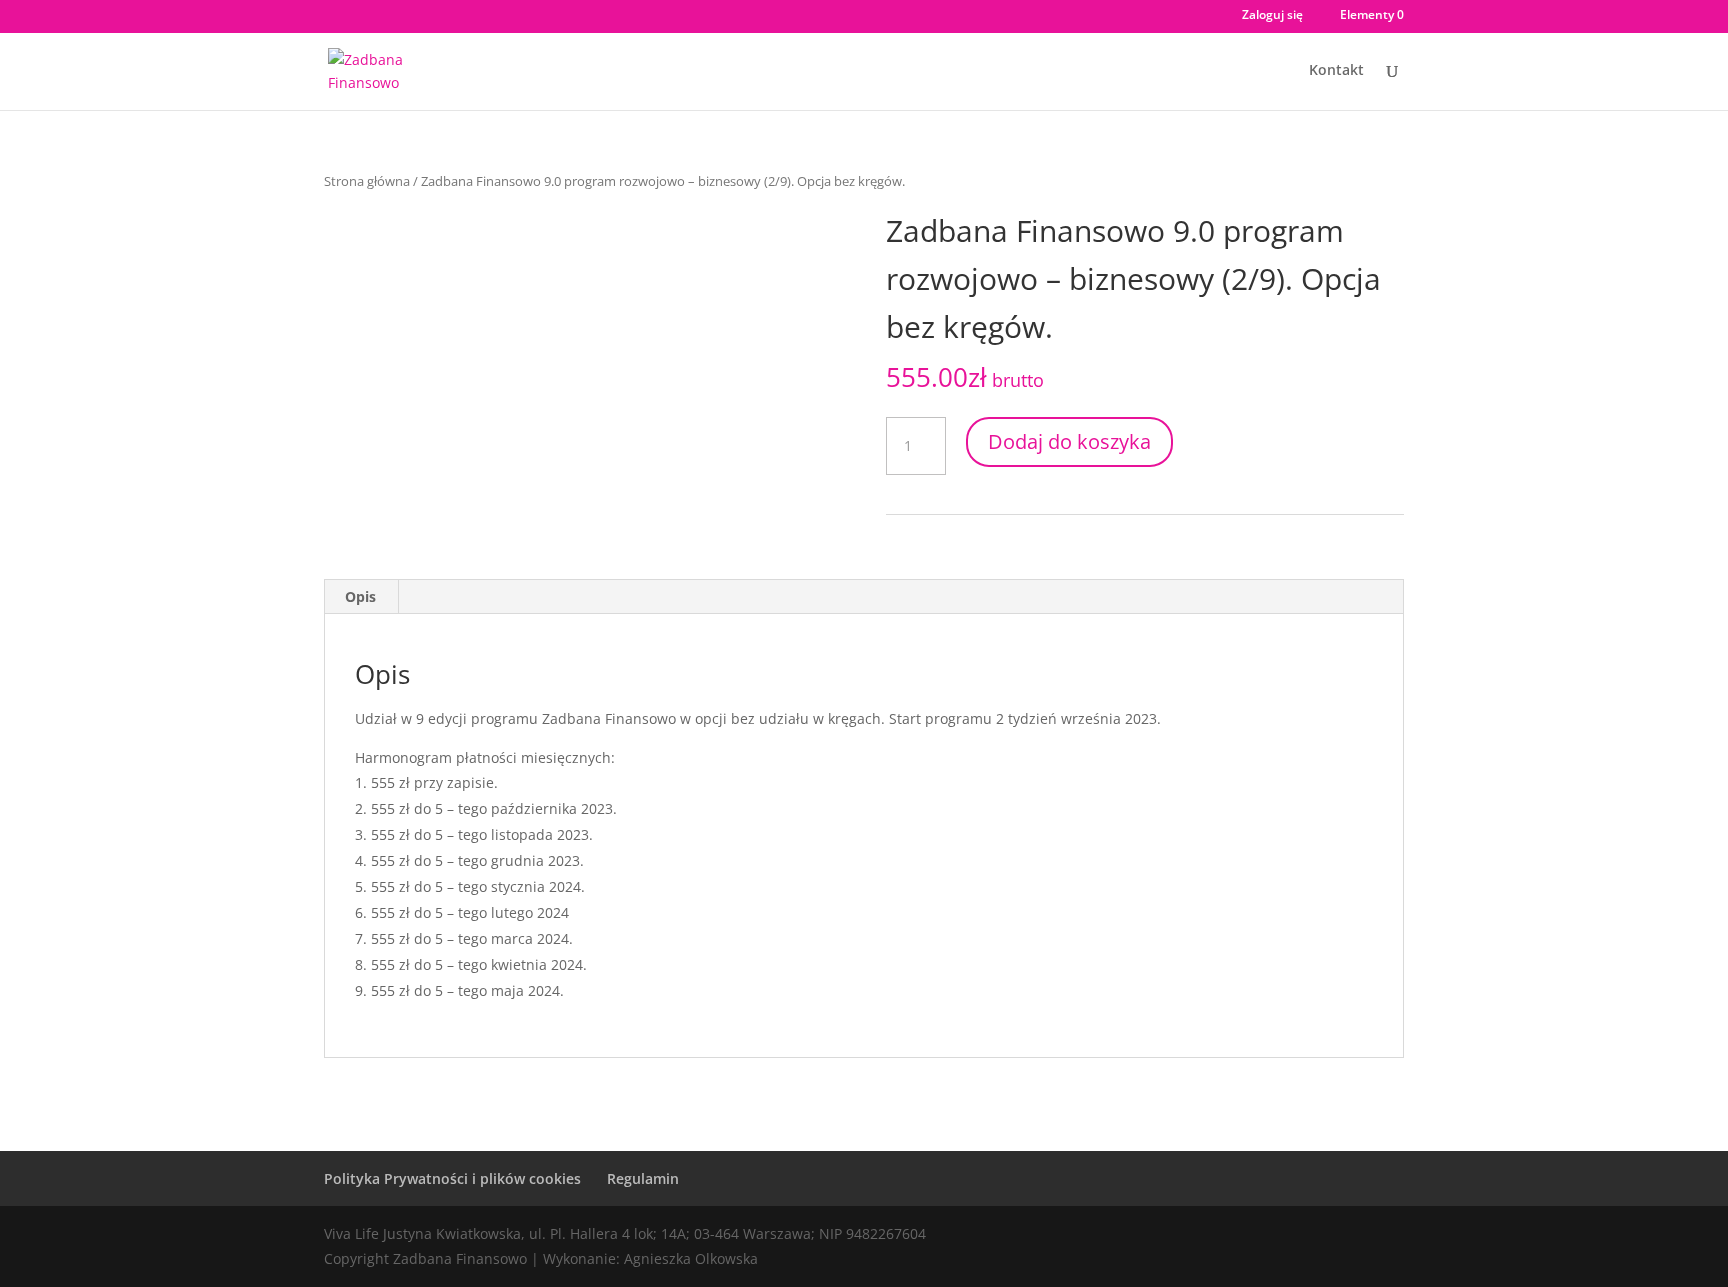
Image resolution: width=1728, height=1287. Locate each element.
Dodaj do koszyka (1069, 441)
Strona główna (367, 181)
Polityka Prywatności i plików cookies (452, 1178)
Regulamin (643, 1178)
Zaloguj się (1272, 16)
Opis (360, 596)
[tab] (361, 597)
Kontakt (1336, 71)
